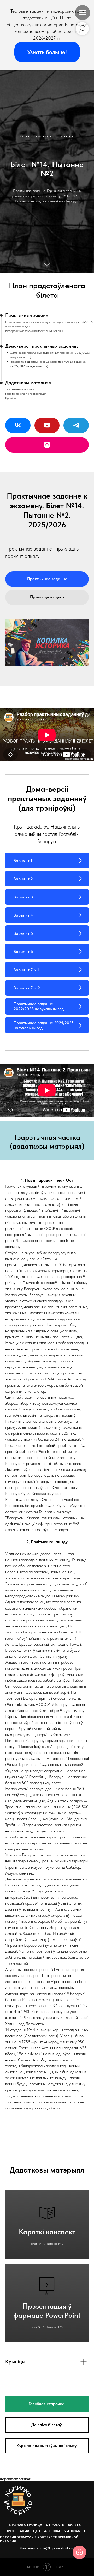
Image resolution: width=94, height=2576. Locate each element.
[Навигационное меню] (83, 13)
